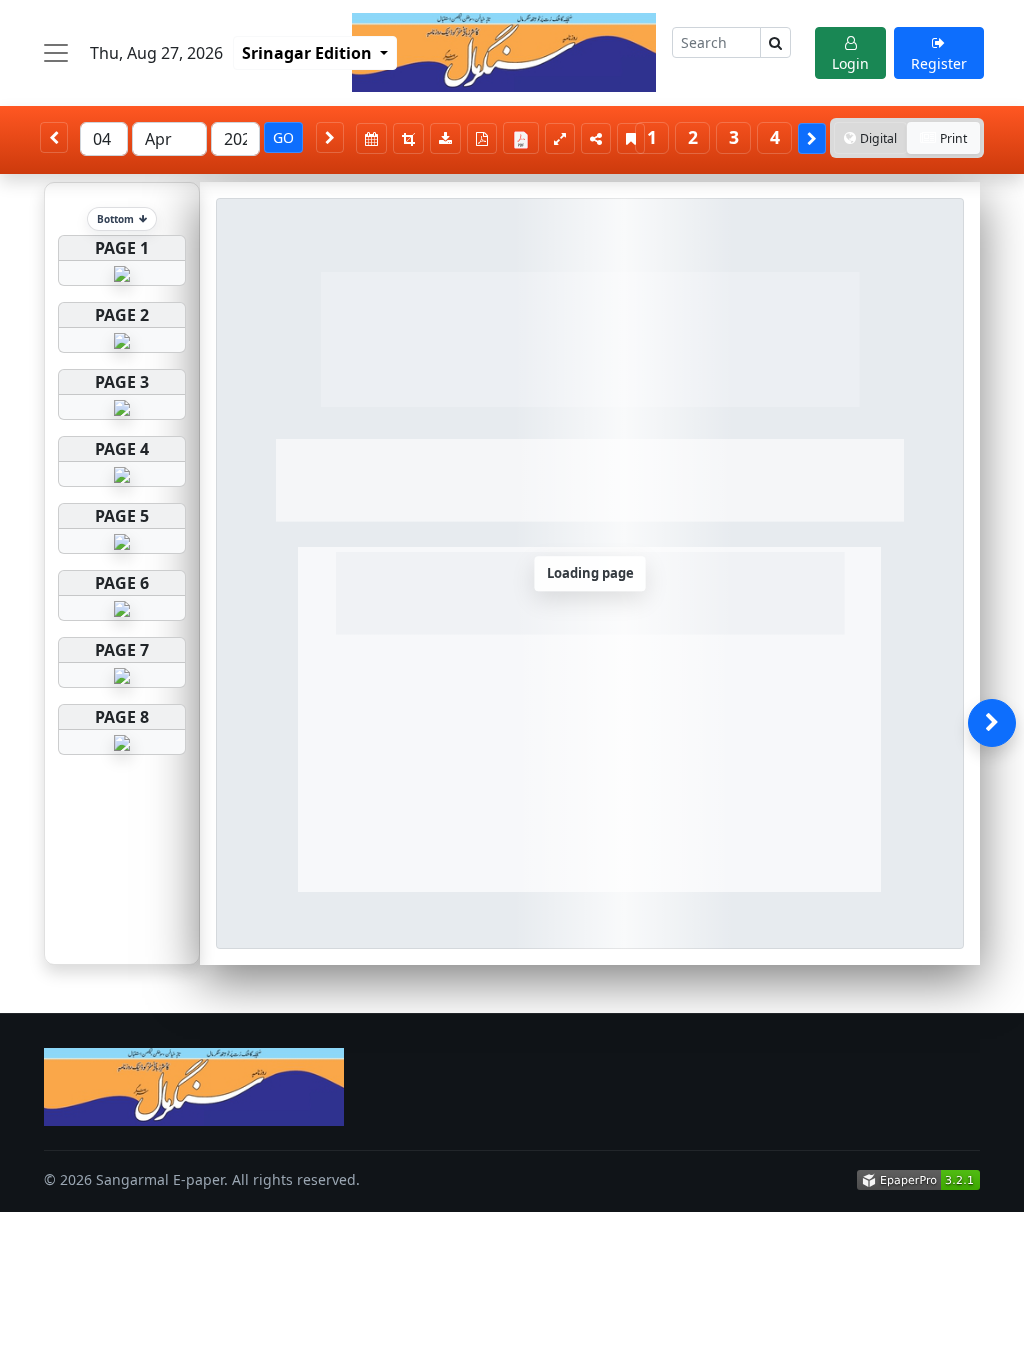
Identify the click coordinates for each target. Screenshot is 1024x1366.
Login (850, 63)
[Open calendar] (371, 138)
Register (939, 63)
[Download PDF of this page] (482, 138)
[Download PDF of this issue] (524, 135)
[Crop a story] (408, 138)
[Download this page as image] (445, 138)
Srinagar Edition (309, 53)
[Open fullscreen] (560, 138)
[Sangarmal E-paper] (504, 52)
